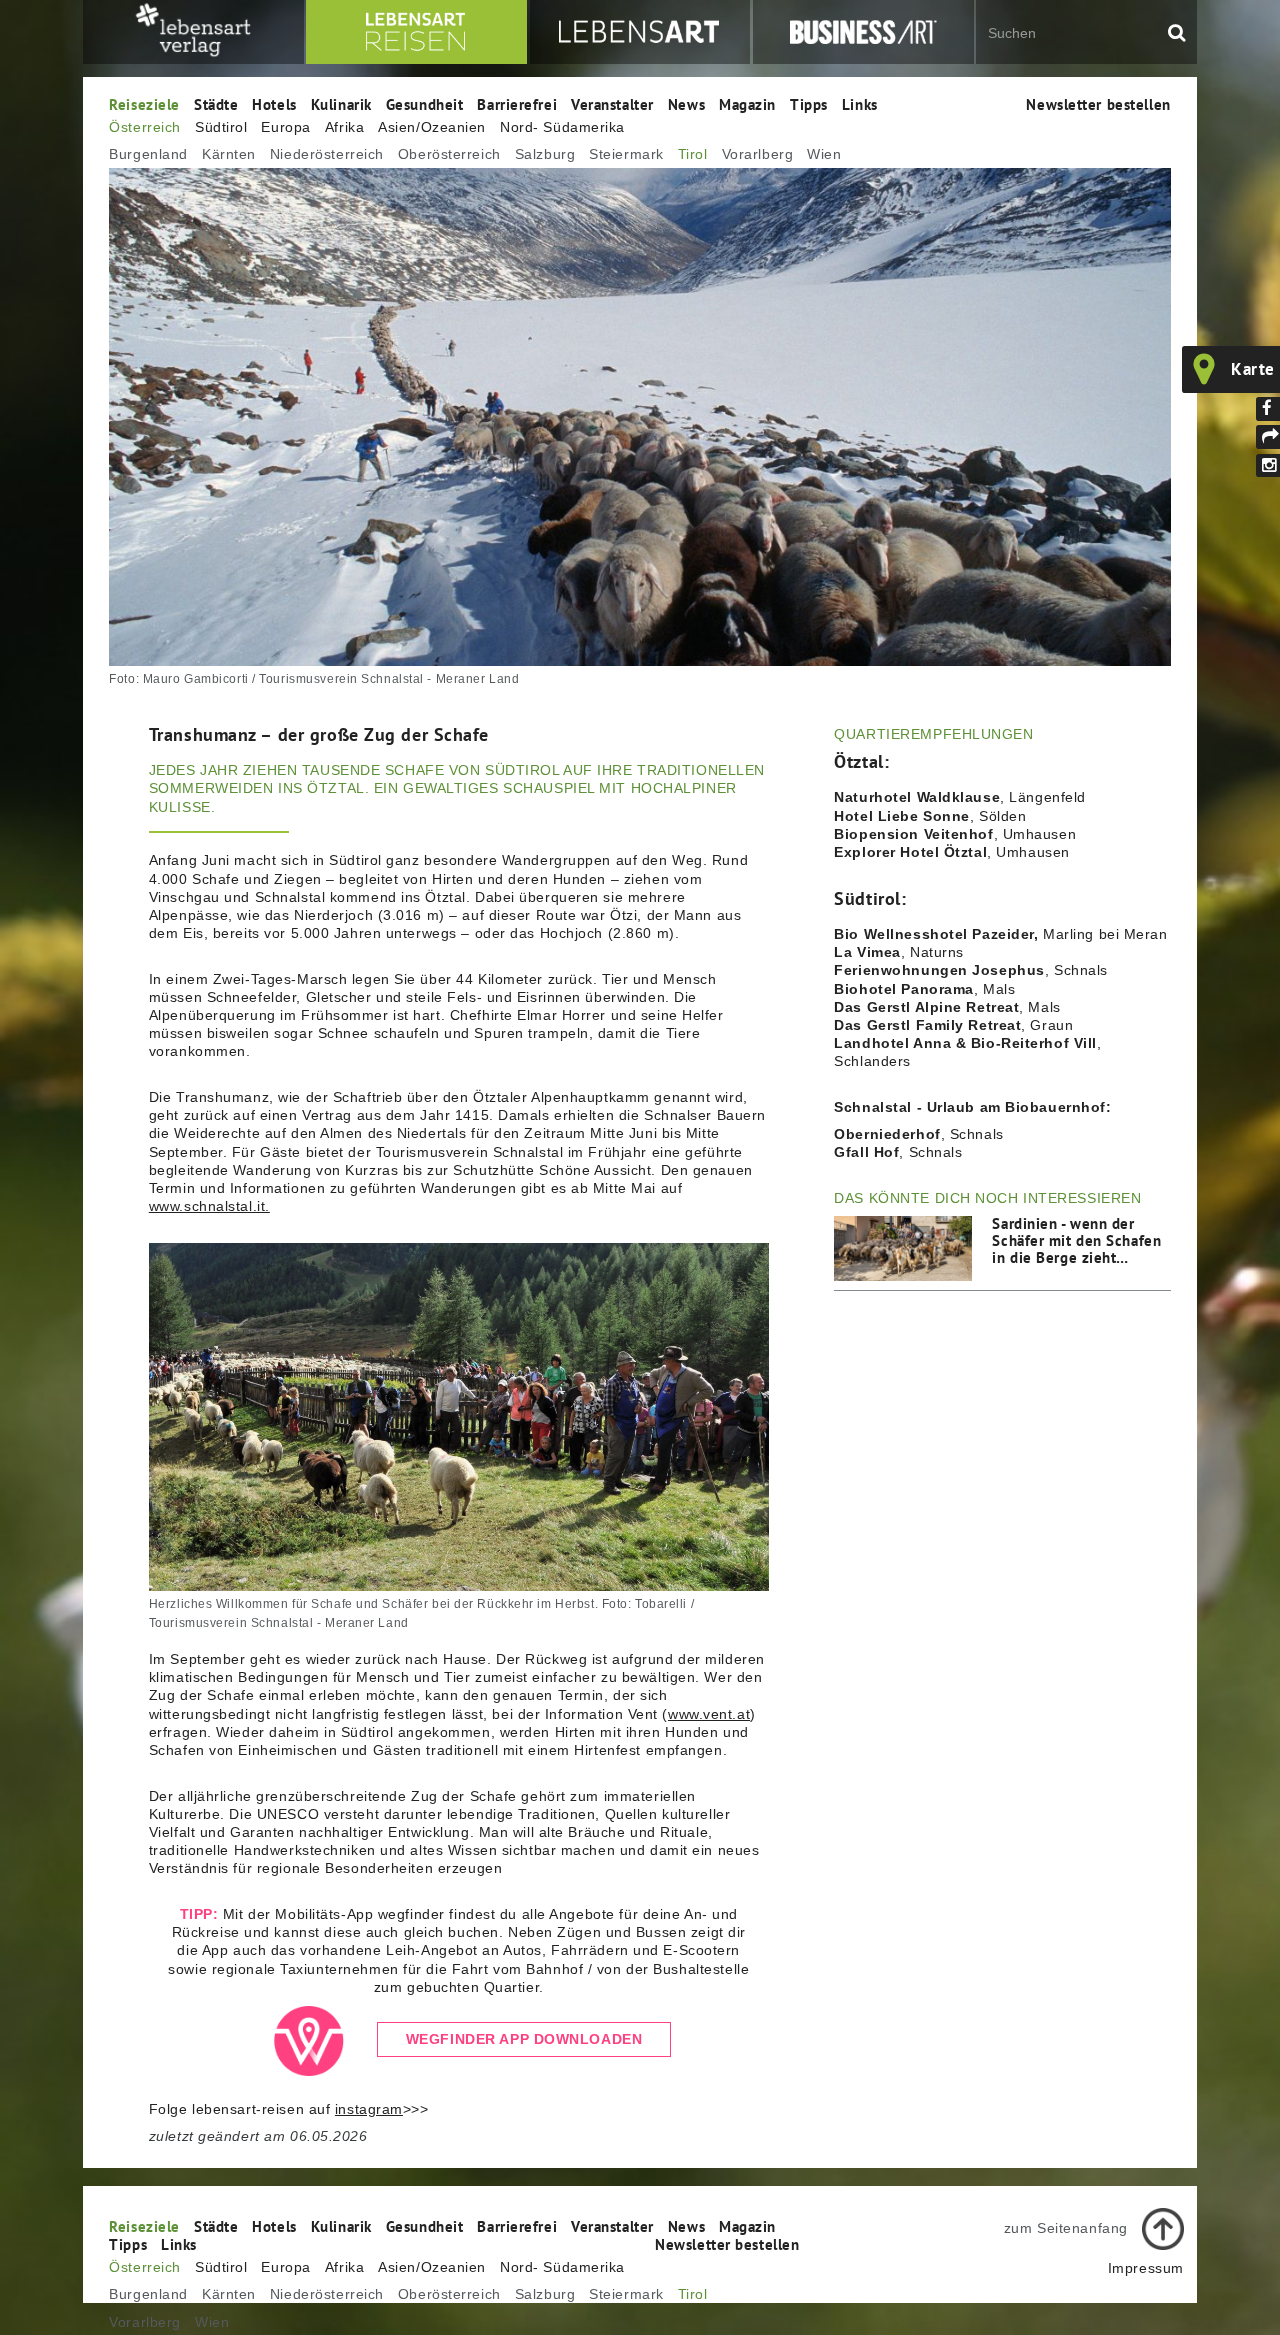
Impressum (1146, 2268)
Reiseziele (144, 104)
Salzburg (545, 154)
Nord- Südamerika (562, 127)
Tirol (693, 154)
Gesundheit (425, 104)
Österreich (145, 127)
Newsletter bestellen (1098, 104)
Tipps (809, 104)
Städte (216, 104)
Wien (824, 154)
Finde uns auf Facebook (1268, 409)
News (686, 104)
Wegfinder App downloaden (524, 2040)
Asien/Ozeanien (432, 127)
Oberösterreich (449, 154)
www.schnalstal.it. (209, 1206)
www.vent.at (709, 1714)
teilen (1268, 437)
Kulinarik (341, 104)
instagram (369, 2109)
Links (860, 104)
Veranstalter (612, 104)
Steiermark (626, 154)
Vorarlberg (758, 154)
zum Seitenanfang (1066, 2228)
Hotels (274, 104)
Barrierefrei (517, 104)
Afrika (344, 127)
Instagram (1268, 466)
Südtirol (221, 127)
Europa (285, 127)
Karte (1253, 369)
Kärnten (229, 154)
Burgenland (148, 154)
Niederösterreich (327, 154)
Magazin (747, 104)
